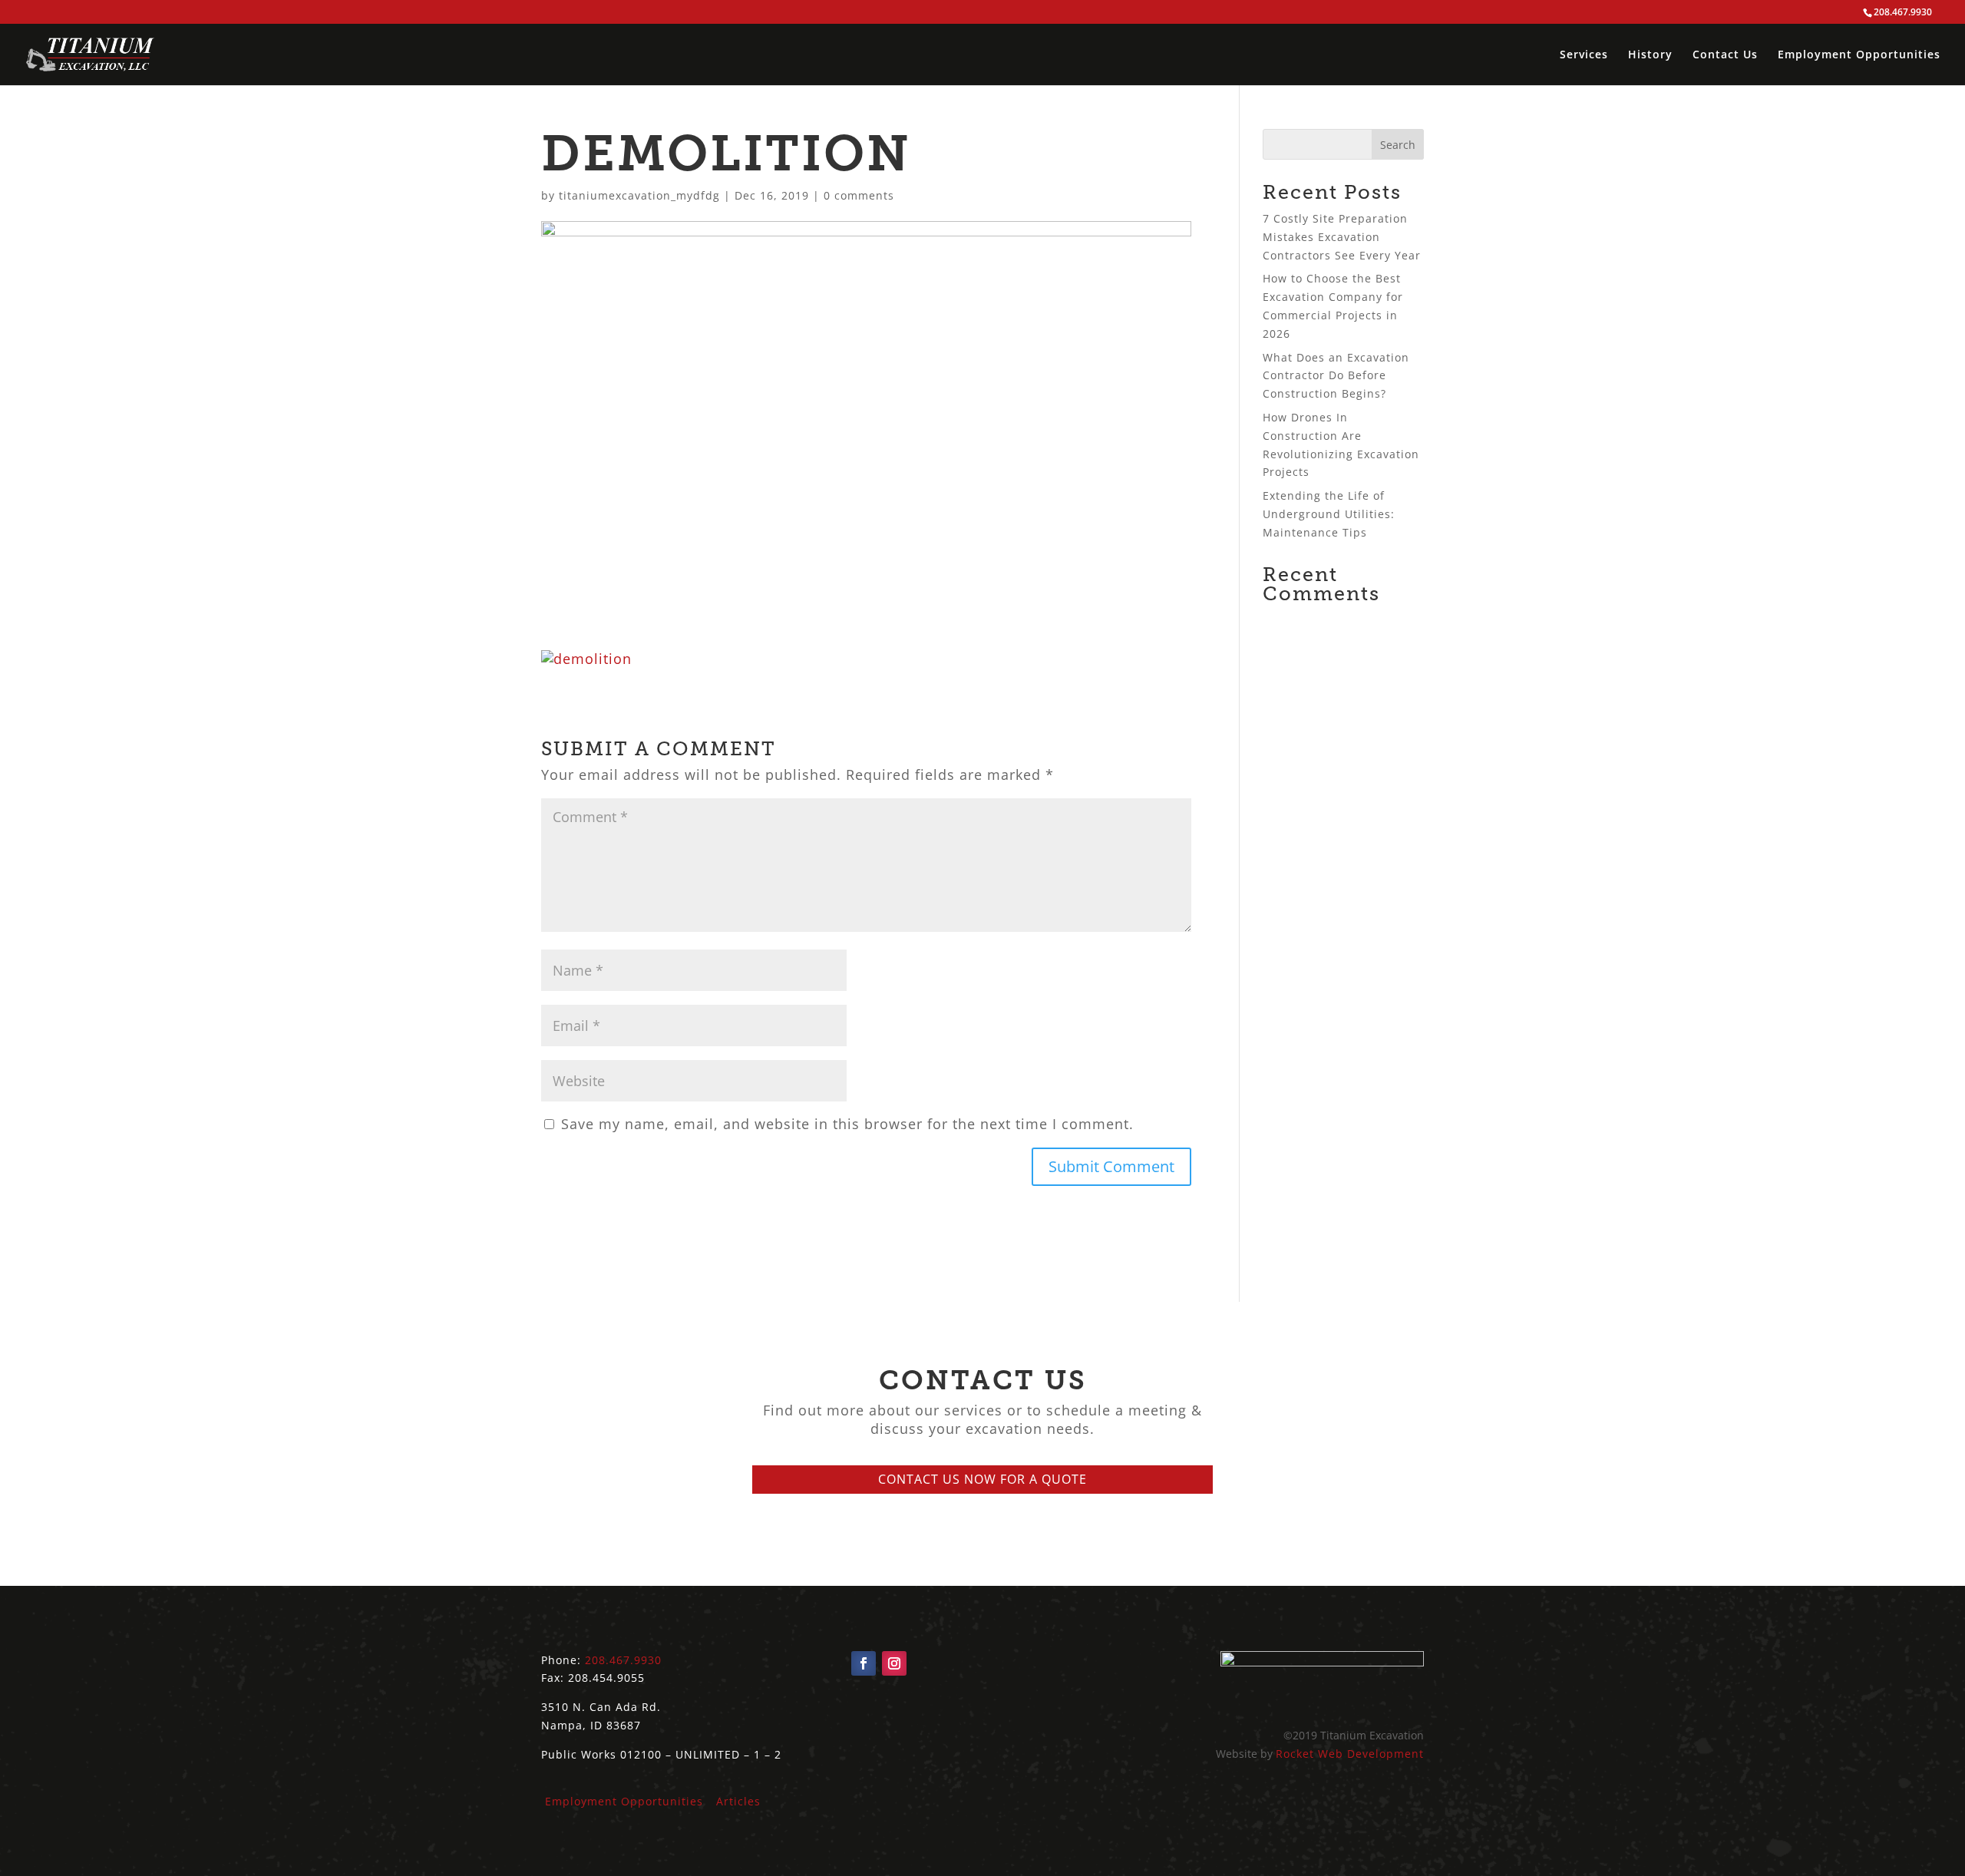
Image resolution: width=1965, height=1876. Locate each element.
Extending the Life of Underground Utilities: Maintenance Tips (1329, 514)
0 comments (859, 195)
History (1650, 55)
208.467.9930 (623, 1660)
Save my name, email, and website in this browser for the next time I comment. (847, 1124)
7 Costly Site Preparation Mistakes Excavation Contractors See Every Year (1342, 237)
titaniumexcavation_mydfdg (639, 195)
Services (1584, 55)
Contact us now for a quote (982, 1479)
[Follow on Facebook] (864, 1663)
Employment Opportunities (1859, 55)
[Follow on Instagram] (894, 1663)
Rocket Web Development (1350, 1754)
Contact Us (1725, 55)
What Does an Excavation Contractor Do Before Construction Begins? (1336, 376)
